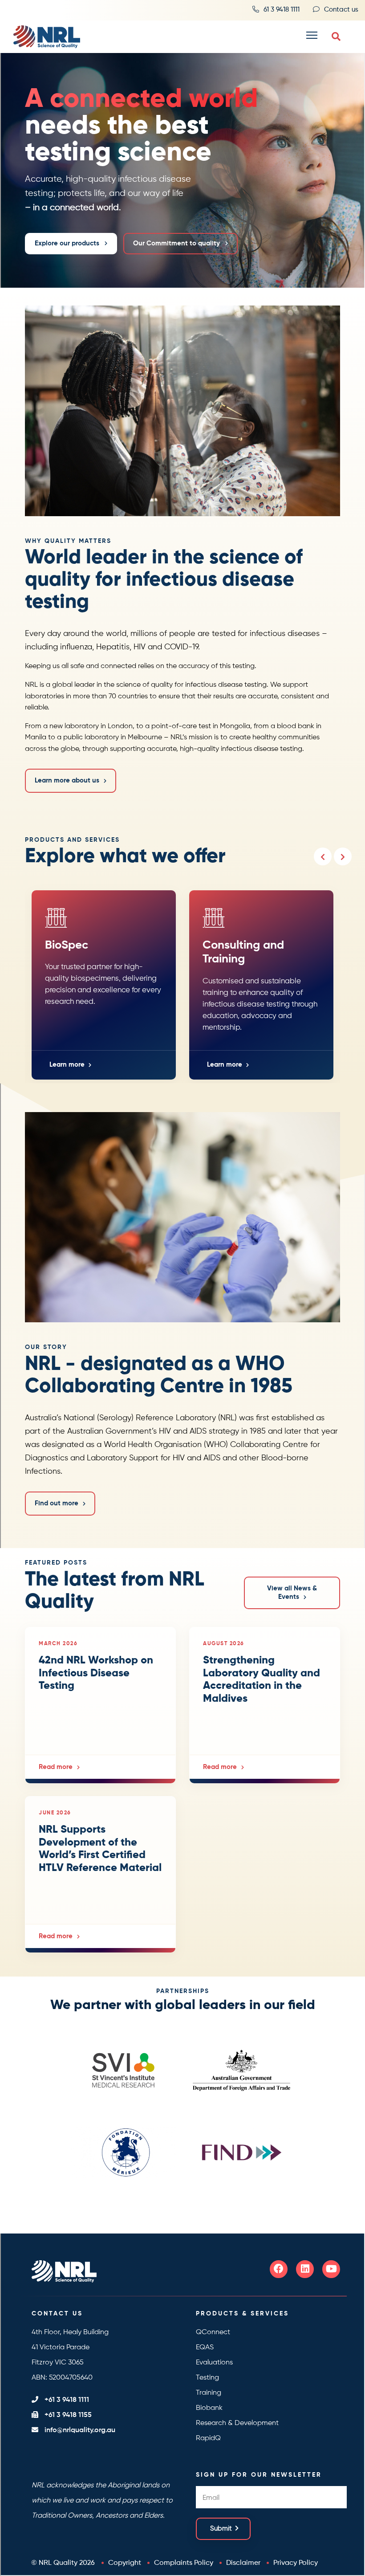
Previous (323, 856)
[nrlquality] (43, 37)
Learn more (67, 1065)
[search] (336, 37)
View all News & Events (292, 1593)
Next (343, 856)
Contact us (341, 10)
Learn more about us (67, 781)
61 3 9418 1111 (282, 10)
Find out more (57, 1503)
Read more (56, 1767)
